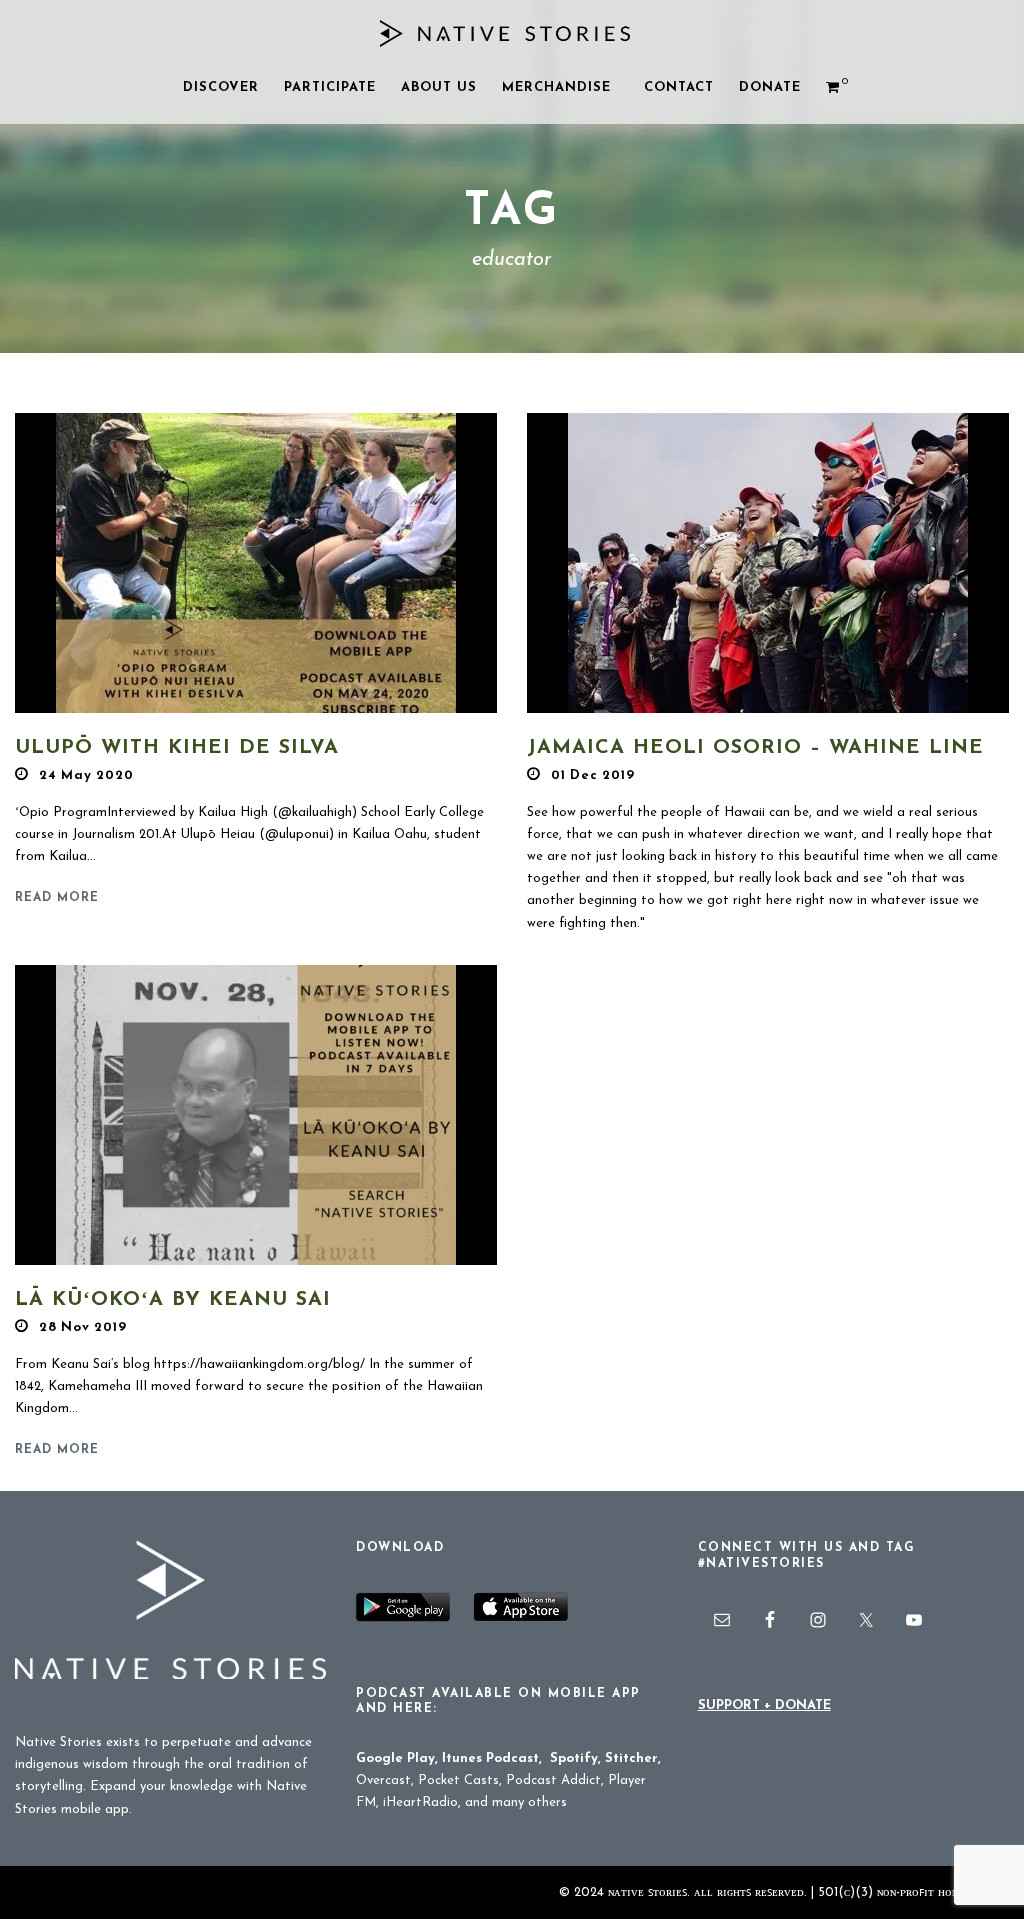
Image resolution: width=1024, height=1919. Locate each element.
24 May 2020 (86, 775)
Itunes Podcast (490, 1758)
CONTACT (679, 87)
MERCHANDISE (556, 87)
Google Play (395, 1758)
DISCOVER (221, 87)
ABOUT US (439, 87)
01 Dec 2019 (593, 775)
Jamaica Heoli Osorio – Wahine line (755, 748)
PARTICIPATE (330, 87)
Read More (57, 898)
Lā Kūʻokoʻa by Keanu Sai (173, 1300)
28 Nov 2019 (83, 1327)
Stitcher (631, 1758)
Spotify (574, 1758)
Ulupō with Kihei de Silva (177, 748)
